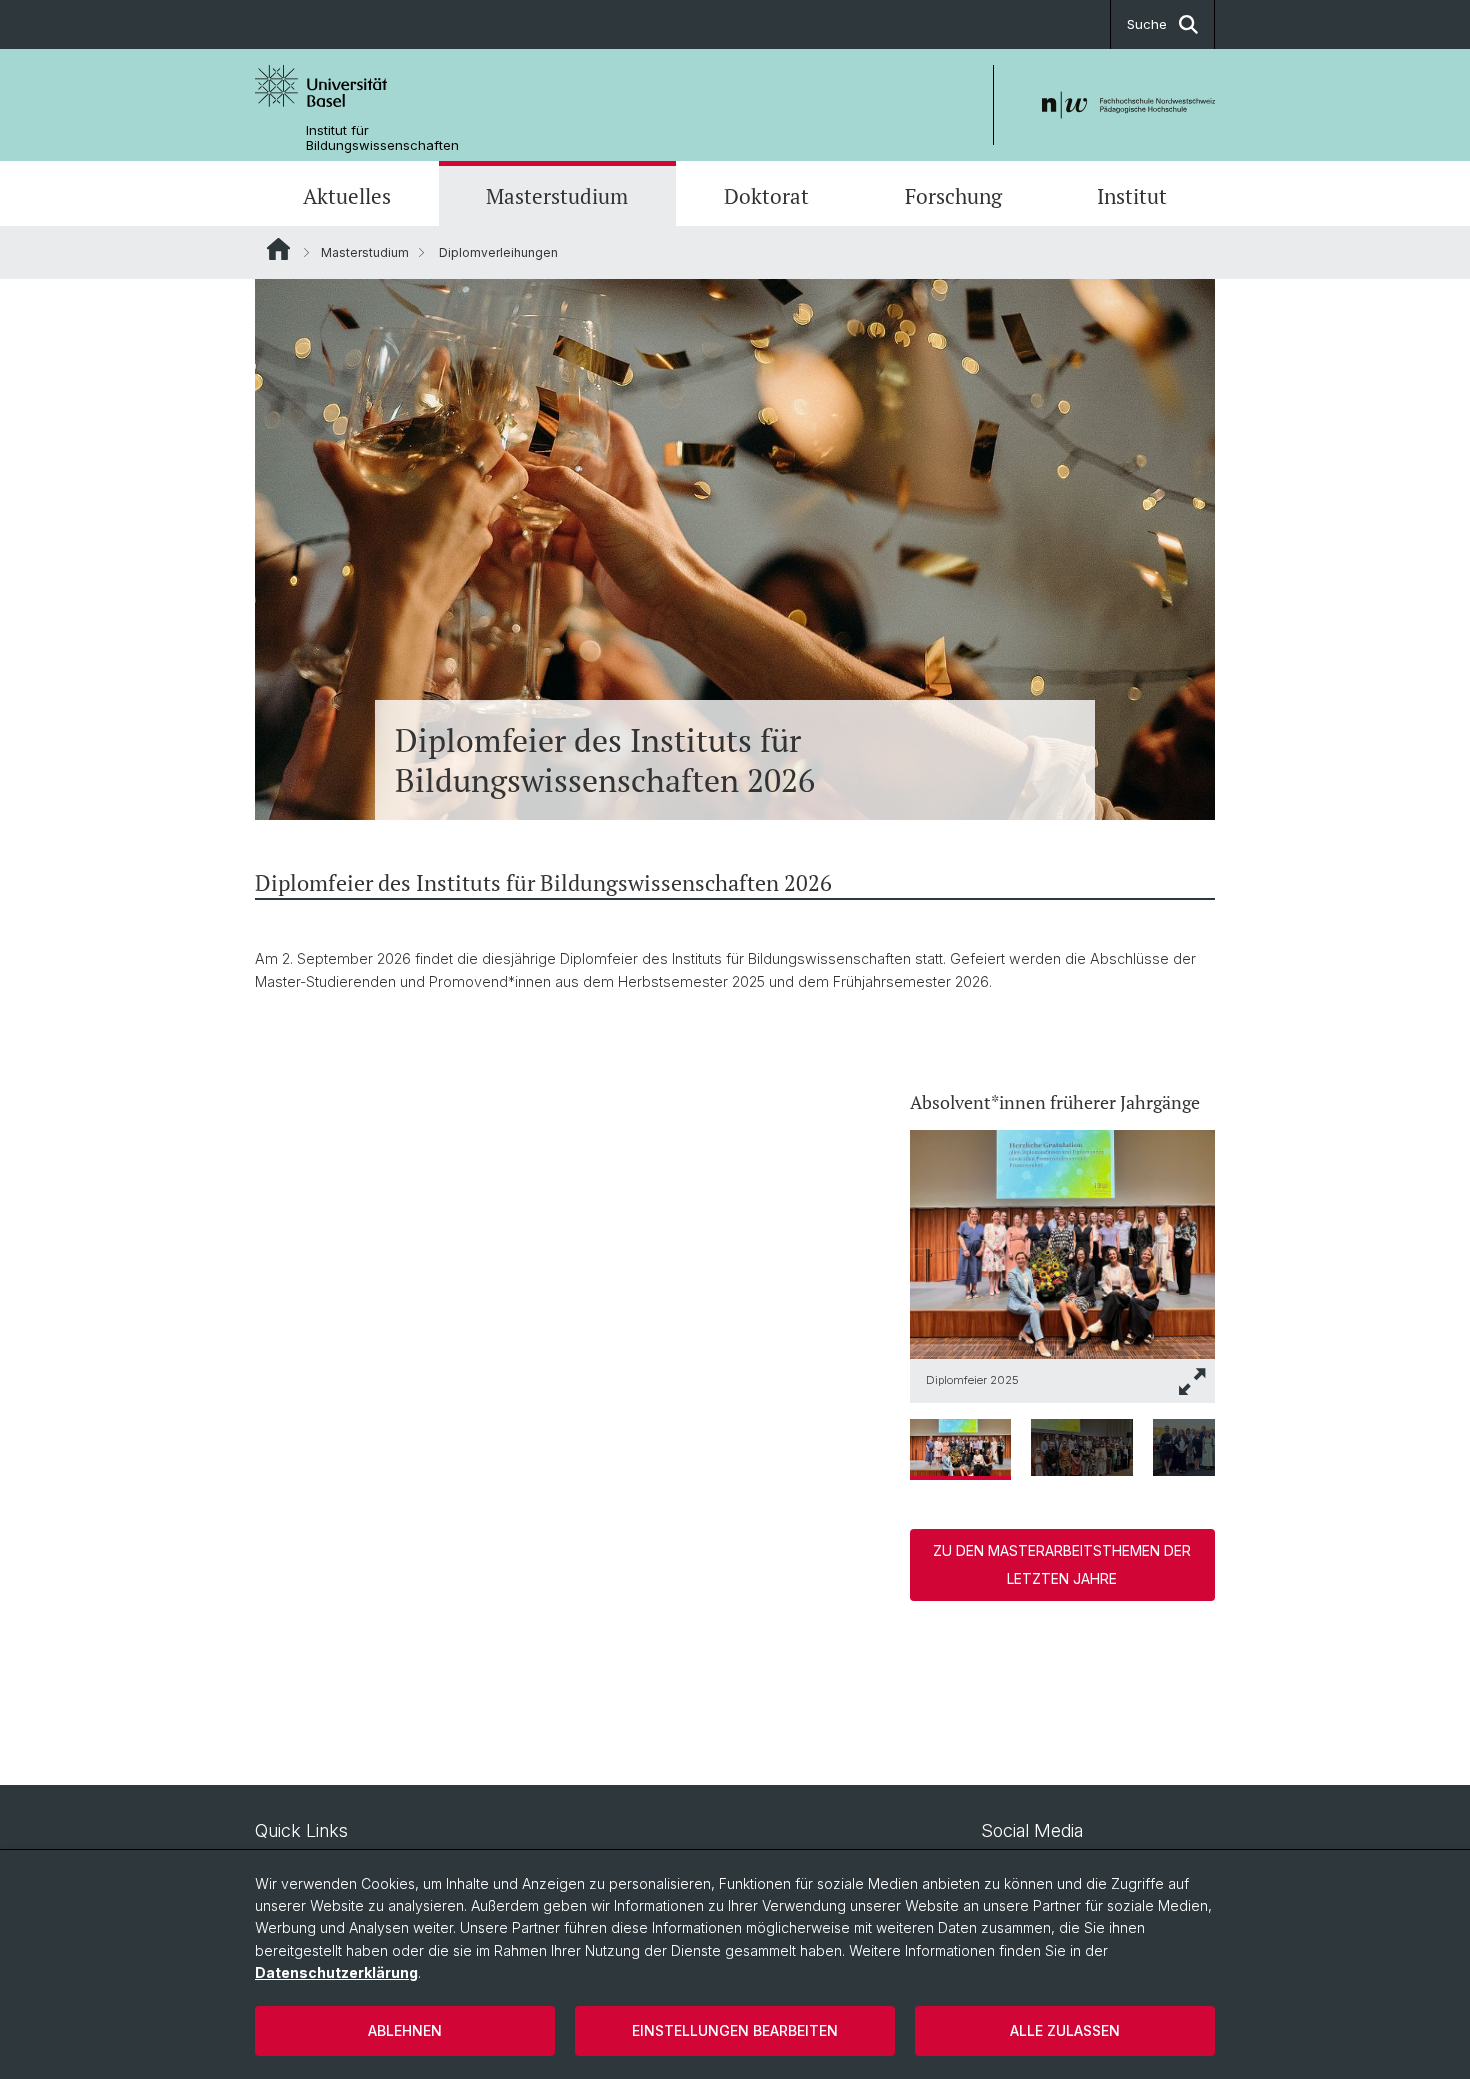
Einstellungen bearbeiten (735, 2030)
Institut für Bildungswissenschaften (382, 138)
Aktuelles (347, 196)
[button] (1193, 1381)
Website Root (278, 249)
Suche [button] (1147, 24)
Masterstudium (557, 196)
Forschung (953, 196)
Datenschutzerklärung (336, 1972)
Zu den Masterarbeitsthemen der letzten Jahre (1062, 1564)
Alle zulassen (1065, 2030)
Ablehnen (405, 2030)
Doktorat (766, 196)
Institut (1132, 196)
